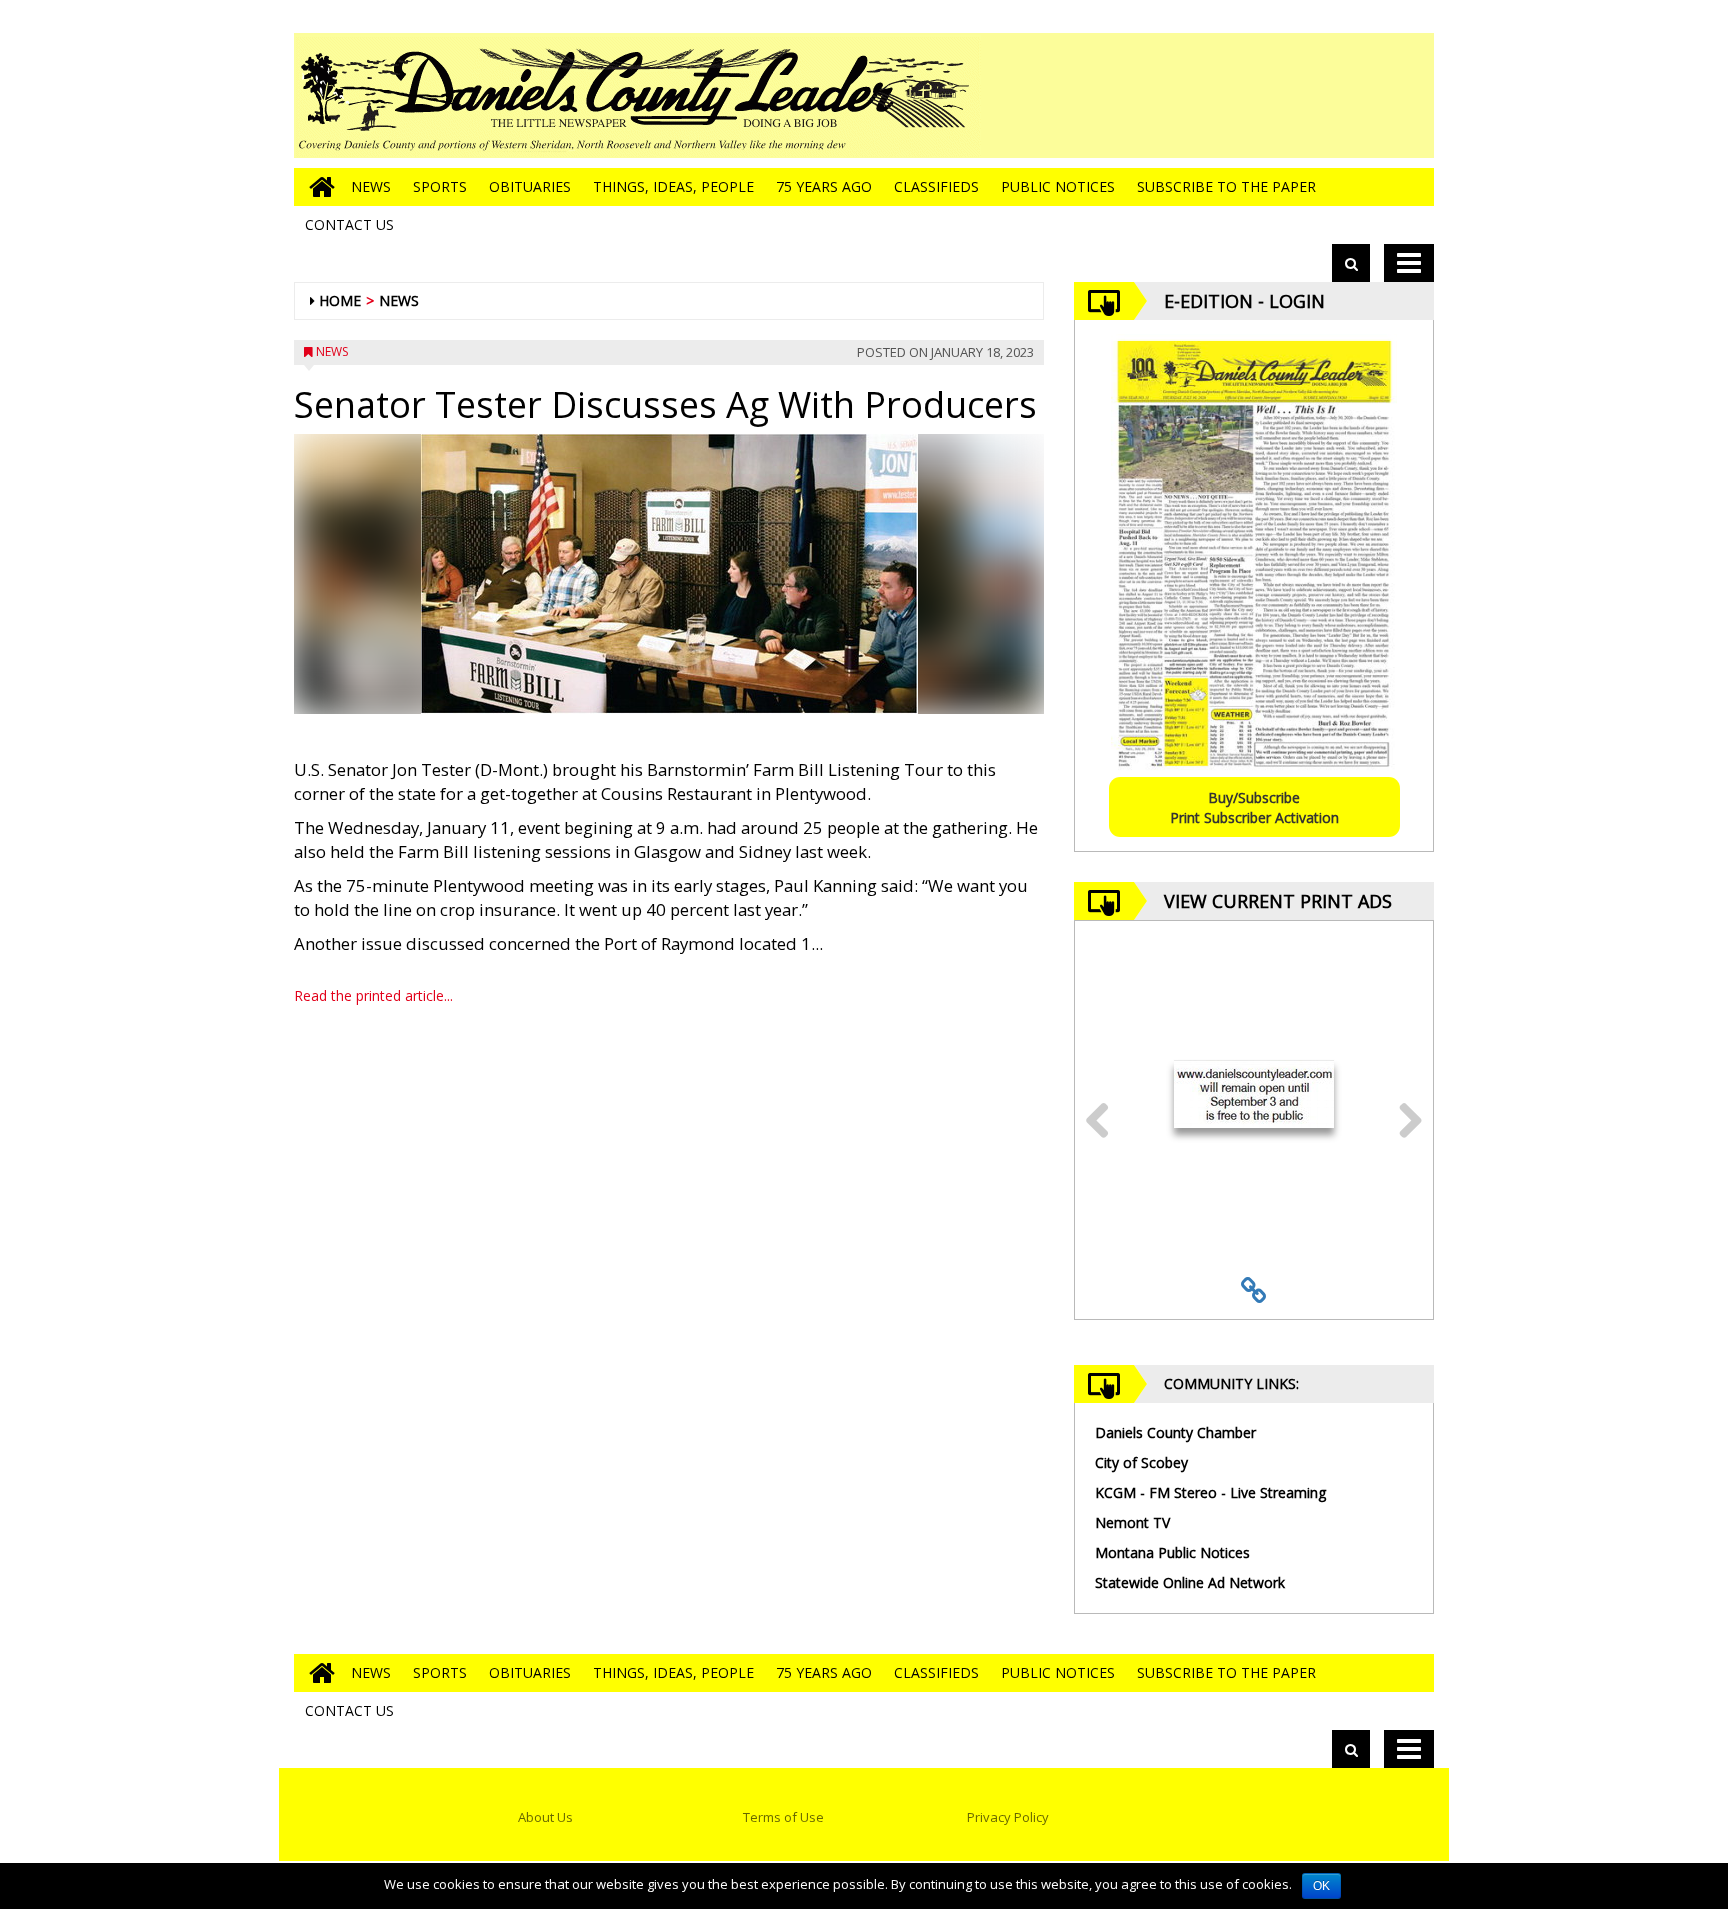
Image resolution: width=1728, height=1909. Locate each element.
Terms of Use (783, 1817)
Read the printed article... (373, 995)
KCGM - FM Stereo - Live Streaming (1210, 1492)
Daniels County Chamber (1175, 1432)
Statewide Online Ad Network (1190, 1582)
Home (340, 300)
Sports (440, 186)
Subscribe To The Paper (1226, 186)
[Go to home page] (317, 187)
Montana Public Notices (1172, 1552)
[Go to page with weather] (1284, 95)
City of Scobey (1141, 1462)
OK (1321, 1886)
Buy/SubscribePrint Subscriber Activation (1254, 807)
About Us (545, 1817)
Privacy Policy (1008, 1817)
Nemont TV (1132, 1522)
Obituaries (530, 186)
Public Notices (1058, 186)
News (371, 186)
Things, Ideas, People (673, 186)
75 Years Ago (824, 186)
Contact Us (349, 224)
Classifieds (936, 186)
